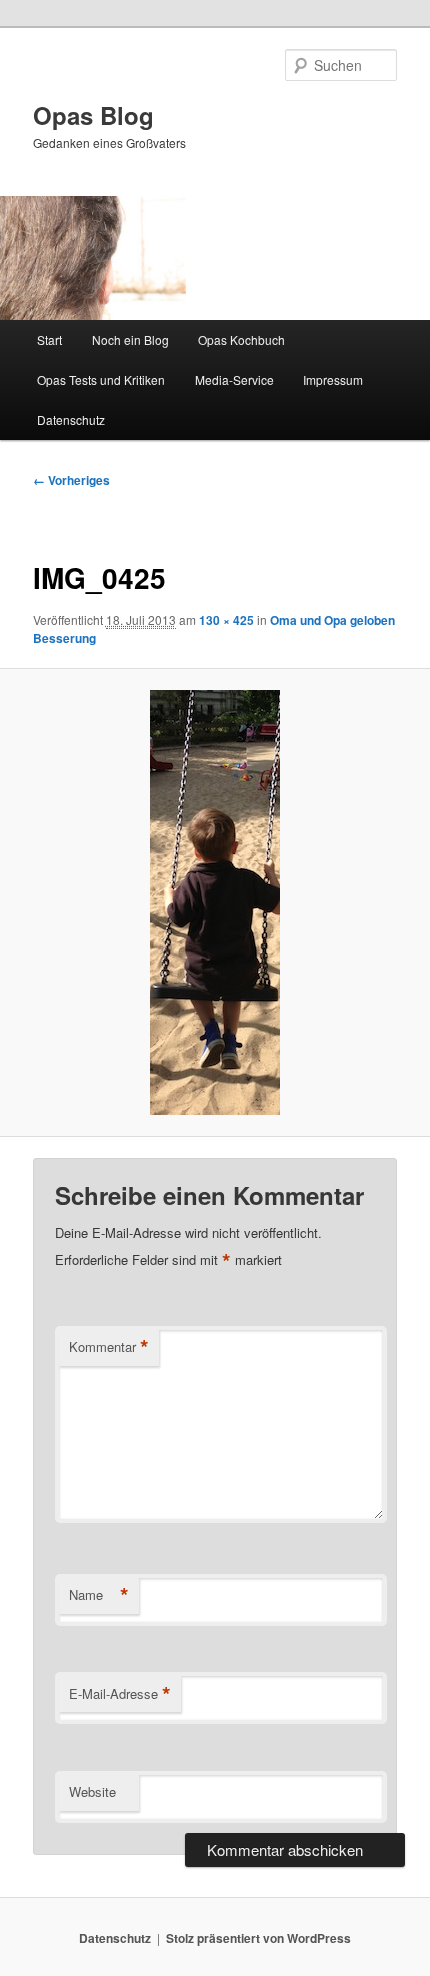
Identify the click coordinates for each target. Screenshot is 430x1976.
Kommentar (109, 1347)
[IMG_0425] (214, 902)
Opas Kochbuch (241, 339)
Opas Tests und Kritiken (101, 379)
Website (92, 1791)
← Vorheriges (71, 480)
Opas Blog (93, 115)
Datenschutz (71, 419)
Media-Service (234, 379)
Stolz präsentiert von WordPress (258, 1938)
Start (49, 339)
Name (99, 1595)
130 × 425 (226, 620)
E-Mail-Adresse (120, 1694)
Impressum (333, 379)
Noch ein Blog (130, 339)
